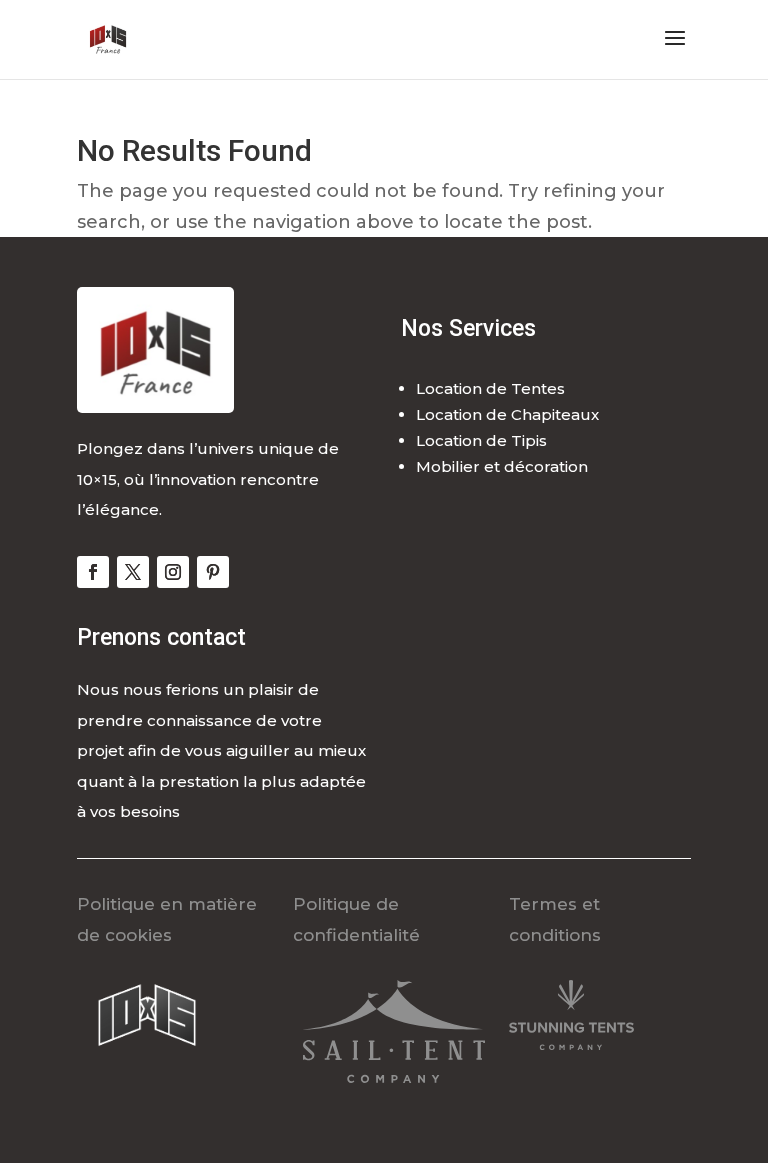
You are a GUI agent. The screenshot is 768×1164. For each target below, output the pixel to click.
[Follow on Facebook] (93, 572)
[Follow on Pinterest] (213, 572)
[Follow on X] (133, 572)
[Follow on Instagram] (173, 572)
